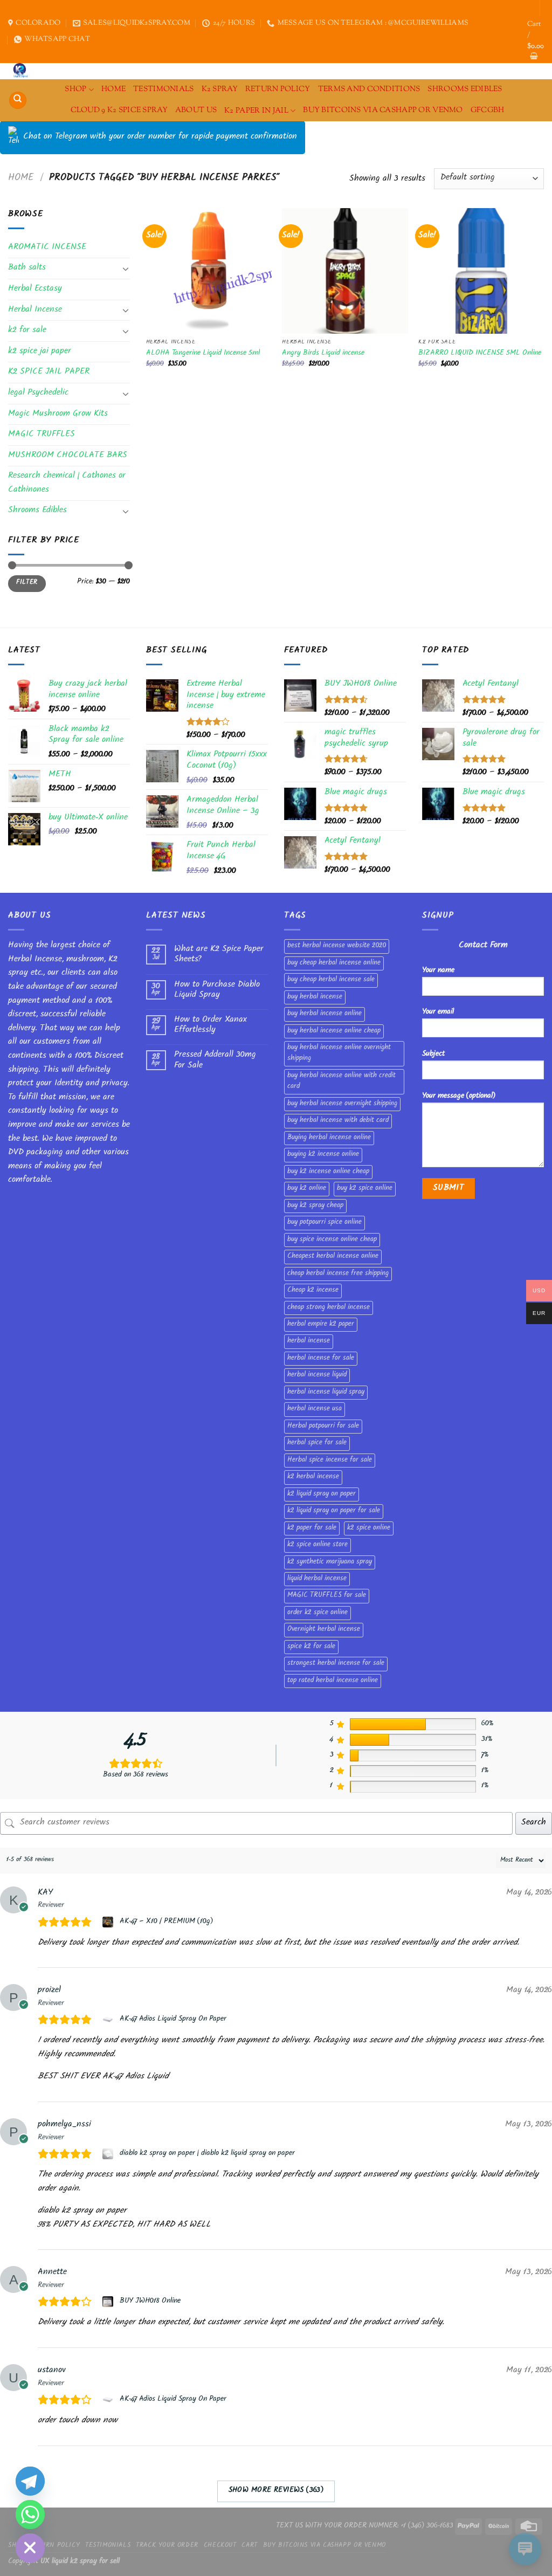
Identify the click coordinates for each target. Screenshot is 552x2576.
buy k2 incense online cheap (328, 1172)
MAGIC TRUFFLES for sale (327, 1596)
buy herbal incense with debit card (338, 1121)
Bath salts (27, 268)
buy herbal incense (315, 997)
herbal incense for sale (321, 1359)
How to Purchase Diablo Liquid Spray (217, 990)
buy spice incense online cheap (332, 1240)
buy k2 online (307, 1189)
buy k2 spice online (365, 1189)
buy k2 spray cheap (315, 1206)
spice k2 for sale (311, 1647)
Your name (438, 971)
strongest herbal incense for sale (336, 1664)
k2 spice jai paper (40, 352)
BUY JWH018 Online (150, 2302)
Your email (438, 1012)
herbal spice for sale (317, 1443)
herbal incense (309, 1341)
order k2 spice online (318, 1613)
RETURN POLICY (278, 89)
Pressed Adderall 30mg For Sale (215, 1060)
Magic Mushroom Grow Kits (58, 414)
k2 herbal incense (313, 1477)
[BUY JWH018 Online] (109, 2302)
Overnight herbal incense (324, 1630)
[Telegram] (30, 2481)
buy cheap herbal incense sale (331, 980)
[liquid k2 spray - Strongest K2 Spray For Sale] (23, 71)
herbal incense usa (315, 1409)
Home (21, 178)
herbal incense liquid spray (326, 1393)
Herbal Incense (35, 310)
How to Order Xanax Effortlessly (211, 1025)
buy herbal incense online (325, 1014)
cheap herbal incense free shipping (338, 1274)
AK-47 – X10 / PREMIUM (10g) (166, 1922)
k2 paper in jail (256, 111)
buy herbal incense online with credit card (341, 1082)
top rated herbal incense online (333, 1681)
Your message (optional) (459, 1096)
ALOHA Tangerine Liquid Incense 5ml (203, 354)
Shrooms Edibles (465, 89)
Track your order (167, 2546)
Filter (27, 583)
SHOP (75, 89)
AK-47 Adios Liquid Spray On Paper (173, 2020)
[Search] (18, 101)
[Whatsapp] (30, 2515)
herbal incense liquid (317, 1375)
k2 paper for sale (312, 1528)
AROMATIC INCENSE (47, 248)
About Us (196, 110)
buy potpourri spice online (325, 1223)
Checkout (220, 2546)
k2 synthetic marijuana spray (330, 1562)
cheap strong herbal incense (329, 1308)
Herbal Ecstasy (35, 289)
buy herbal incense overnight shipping (342, 1104)
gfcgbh (488, 110)
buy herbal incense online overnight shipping (339, 1053)
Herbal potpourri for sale (323, 1427)
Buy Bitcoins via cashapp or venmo (383, 110)
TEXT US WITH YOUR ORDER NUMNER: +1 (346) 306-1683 (365, 2526)
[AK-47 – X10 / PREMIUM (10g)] (109, 1922)
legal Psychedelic (38, 393)
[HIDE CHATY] (30, 2548)
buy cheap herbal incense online (334, 963)
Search (534, 1823)
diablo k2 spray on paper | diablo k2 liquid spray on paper (207, 2154)
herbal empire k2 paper (321, 1325)
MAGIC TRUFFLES (42, 435)
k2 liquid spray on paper (322, 1494)
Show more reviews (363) (276, 2491)
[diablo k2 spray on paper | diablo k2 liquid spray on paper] (109, 2154)
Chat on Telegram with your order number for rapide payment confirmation (160, 137)
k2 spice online (369, 1528)
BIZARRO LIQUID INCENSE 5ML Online (480, 354)
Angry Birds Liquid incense (323, 354)
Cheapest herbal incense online (333, 1257)
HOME (113, 89)
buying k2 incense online (323, 1155)
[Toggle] (126, 268)
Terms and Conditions (369, 89)
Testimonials (163, 89)
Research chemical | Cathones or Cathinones (67, 483)
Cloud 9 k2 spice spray (119, 110)
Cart (249, 2546)
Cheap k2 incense (313, 1291)
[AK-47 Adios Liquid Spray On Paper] (109, 2020)
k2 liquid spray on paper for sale (334, 1511)
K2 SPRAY (220, 89)
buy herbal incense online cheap (334, 1031)
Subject (433, 1054)
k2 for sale (27, 331)
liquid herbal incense (317, 1579)
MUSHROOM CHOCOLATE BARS (68, 456)
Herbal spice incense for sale (330, 1461)
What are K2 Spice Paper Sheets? (219, 955)
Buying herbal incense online (329, 1138)
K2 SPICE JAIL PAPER (49, 372)
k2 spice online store (318, 1545)
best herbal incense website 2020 (337, 946)
